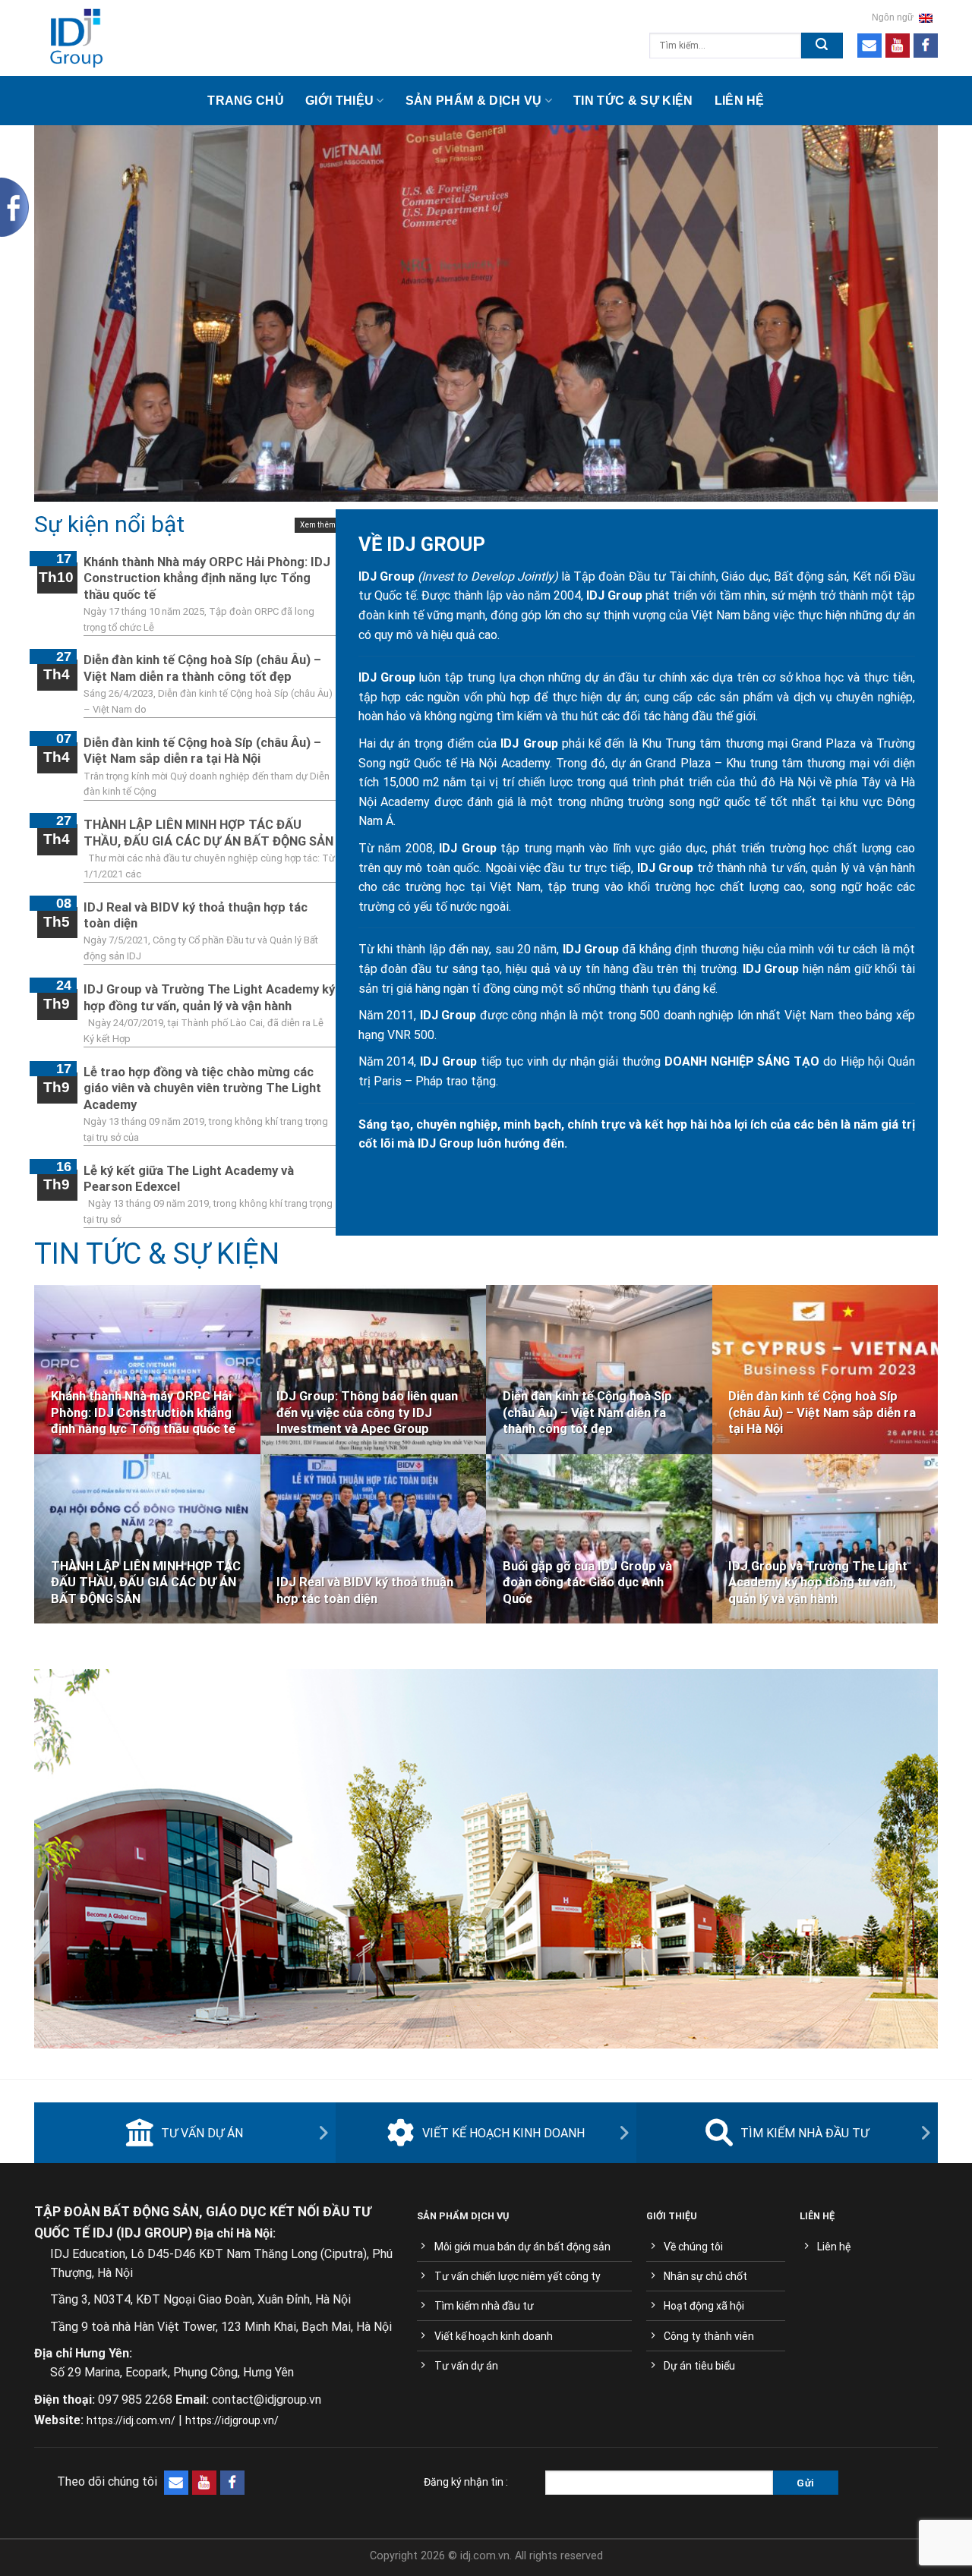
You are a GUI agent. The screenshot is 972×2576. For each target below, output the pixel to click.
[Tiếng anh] (926, 17)
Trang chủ (246, 101)
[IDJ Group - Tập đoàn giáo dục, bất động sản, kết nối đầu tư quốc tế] (149, 38)
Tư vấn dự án (202, 2133)
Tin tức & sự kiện (633, 101)
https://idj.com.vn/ (131, 2420)
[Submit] (822, 46)
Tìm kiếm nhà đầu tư (805, 2133)
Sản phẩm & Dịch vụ (474, 101)
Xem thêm (318, 525)
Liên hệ (740, 101)
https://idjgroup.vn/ (232, 2420)
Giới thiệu (339, 101)
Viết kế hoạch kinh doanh (503, 2133)
